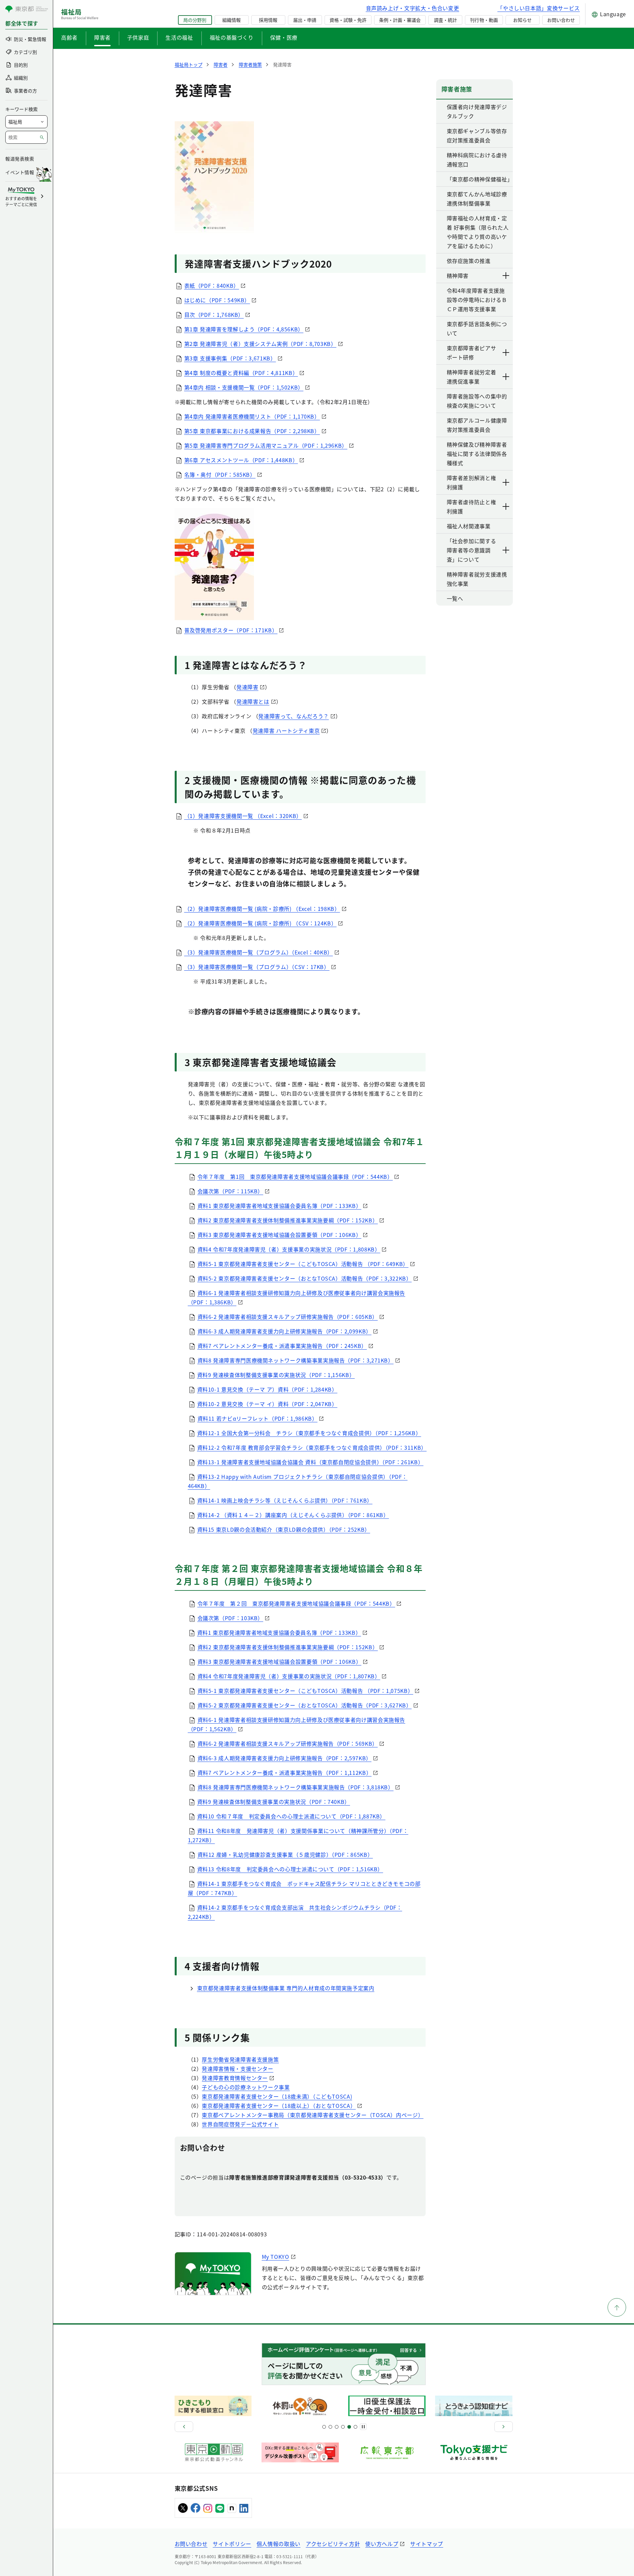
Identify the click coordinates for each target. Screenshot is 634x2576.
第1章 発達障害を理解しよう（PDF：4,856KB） (244, 329)
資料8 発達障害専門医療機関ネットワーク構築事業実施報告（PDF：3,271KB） (296, 1360)
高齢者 (69, 37)
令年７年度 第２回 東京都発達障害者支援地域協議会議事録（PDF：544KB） (296, 1603)
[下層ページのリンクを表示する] (506, 276)
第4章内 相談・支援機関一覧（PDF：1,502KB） (244, 387)
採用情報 (268, 20)
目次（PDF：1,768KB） (214, 315)
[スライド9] (337, 2427)
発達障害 (247, 687)
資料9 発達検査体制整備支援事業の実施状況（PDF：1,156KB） (276, 1375)
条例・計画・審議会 (400, 20)
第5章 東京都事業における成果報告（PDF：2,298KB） (252, 431)
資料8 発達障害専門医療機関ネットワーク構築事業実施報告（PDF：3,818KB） (296, 1787)
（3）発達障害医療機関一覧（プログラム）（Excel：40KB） (259, 952)
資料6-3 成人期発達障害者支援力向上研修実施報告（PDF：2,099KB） (284, 1331)
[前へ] (184, 2427)
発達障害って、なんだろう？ (293, 716)
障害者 (102, 37)
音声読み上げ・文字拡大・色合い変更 (413, 8)
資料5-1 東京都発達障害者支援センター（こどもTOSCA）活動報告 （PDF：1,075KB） (305, 1691)
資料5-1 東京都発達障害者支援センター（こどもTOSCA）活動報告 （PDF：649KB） (303, 1264)
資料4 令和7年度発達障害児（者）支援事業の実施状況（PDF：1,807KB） (289, 1676)
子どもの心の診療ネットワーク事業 (246, 2087)
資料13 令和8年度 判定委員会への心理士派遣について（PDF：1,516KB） (290, 1869)
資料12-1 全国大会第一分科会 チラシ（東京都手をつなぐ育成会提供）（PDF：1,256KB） (309, 1433)
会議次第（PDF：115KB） (230, 1191)
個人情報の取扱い (279, 2544)
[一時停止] (363, 2427)
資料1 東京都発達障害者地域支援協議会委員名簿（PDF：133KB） (280, 1206)
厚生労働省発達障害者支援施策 (240, 2059)
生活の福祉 (179, 37)
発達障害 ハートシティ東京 (286, 730)
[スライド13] (343, 2427)
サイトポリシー (232, 2544)
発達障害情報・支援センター (237, 2069)
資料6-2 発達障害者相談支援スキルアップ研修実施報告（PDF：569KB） (288, 1743)
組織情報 (231, 20)
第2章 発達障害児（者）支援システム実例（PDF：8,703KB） (260, 344)
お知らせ (522, 20)
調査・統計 (445, 20)
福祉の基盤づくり (232, 37)
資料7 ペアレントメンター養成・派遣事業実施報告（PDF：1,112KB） (285, 1773)
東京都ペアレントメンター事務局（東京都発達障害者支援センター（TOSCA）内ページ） (313, 2115)
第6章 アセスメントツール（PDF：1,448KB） (241, 460)
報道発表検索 (20, 159)
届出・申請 (305, 20)
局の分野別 (195, 20)
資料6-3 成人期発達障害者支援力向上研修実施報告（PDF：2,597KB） (284, 1758)
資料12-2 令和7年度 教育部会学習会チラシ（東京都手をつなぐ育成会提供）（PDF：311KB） (312, 1447)
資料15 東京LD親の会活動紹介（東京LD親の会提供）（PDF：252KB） (284, 1529)
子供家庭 (138, 37)
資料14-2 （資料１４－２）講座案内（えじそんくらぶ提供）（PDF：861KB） (293, 1515)
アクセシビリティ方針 (333, 2544)
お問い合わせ (561, 20)
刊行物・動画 (484, 20)
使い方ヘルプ (382, 2544)
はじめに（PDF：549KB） (217, 300)
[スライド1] (324, 2427)
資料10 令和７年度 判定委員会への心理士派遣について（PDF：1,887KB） (291, 1816)
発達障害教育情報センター (235, 2078)
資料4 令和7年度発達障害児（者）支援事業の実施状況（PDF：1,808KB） (289, 1249)
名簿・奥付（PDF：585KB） (220, 474)
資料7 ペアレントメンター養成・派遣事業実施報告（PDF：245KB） (282, 1346)
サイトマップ (427, 2544)
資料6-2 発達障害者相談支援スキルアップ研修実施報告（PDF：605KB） (288, 1317)
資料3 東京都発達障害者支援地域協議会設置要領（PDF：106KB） (280, 1235)
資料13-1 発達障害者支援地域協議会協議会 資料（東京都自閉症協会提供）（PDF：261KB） (310, 1462)
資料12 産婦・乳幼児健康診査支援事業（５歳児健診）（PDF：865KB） (285, 1854)
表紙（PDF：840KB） (212, 285)
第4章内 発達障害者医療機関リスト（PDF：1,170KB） (252, 416)
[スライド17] (349, 2427)
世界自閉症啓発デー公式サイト (240, 2124)
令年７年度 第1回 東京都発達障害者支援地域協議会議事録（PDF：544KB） (295, 1176)
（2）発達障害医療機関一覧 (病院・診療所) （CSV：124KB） (261, 923)
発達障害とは (253, 701)
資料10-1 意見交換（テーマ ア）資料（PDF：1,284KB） (267, 1389)
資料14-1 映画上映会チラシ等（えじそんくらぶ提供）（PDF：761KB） (285, 1500)
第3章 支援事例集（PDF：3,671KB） (230, 358)
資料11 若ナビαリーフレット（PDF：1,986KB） (258, 1418)
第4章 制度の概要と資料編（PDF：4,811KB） (241, 373)
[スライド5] (330, 2427)
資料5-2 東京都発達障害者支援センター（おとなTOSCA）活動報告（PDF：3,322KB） (305, 1278)
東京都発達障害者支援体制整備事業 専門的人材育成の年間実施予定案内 (286, 1988)
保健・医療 (284, 37)
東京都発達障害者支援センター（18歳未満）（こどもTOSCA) (277, 2096)
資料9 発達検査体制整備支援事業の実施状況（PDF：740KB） (274, 1802)
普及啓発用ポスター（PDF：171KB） (231, 630)
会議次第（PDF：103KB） (230, 1618)
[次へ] (504, 2427)
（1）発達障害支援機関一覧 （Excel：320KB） (243, 816)
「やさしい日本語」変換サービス (539, 8)
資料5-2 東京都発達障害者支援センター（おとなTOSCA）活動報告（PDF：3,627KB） (305, 1705)
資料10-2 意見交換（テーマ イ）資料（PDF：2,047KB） (267, 1404)
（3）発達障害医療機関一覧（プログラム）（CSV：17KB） (257, 967)
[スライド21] (355, 2427)
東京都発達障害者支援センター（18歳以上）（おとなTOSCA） (279, 2106)
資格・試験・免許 (348, 20)
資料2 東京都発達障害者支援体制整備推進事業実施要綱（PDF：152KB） (288, 1220)
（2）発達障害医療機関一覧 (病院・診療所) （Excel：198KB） (262, 909)
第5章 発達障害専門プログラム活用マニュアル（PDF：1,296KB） (266, 445)
